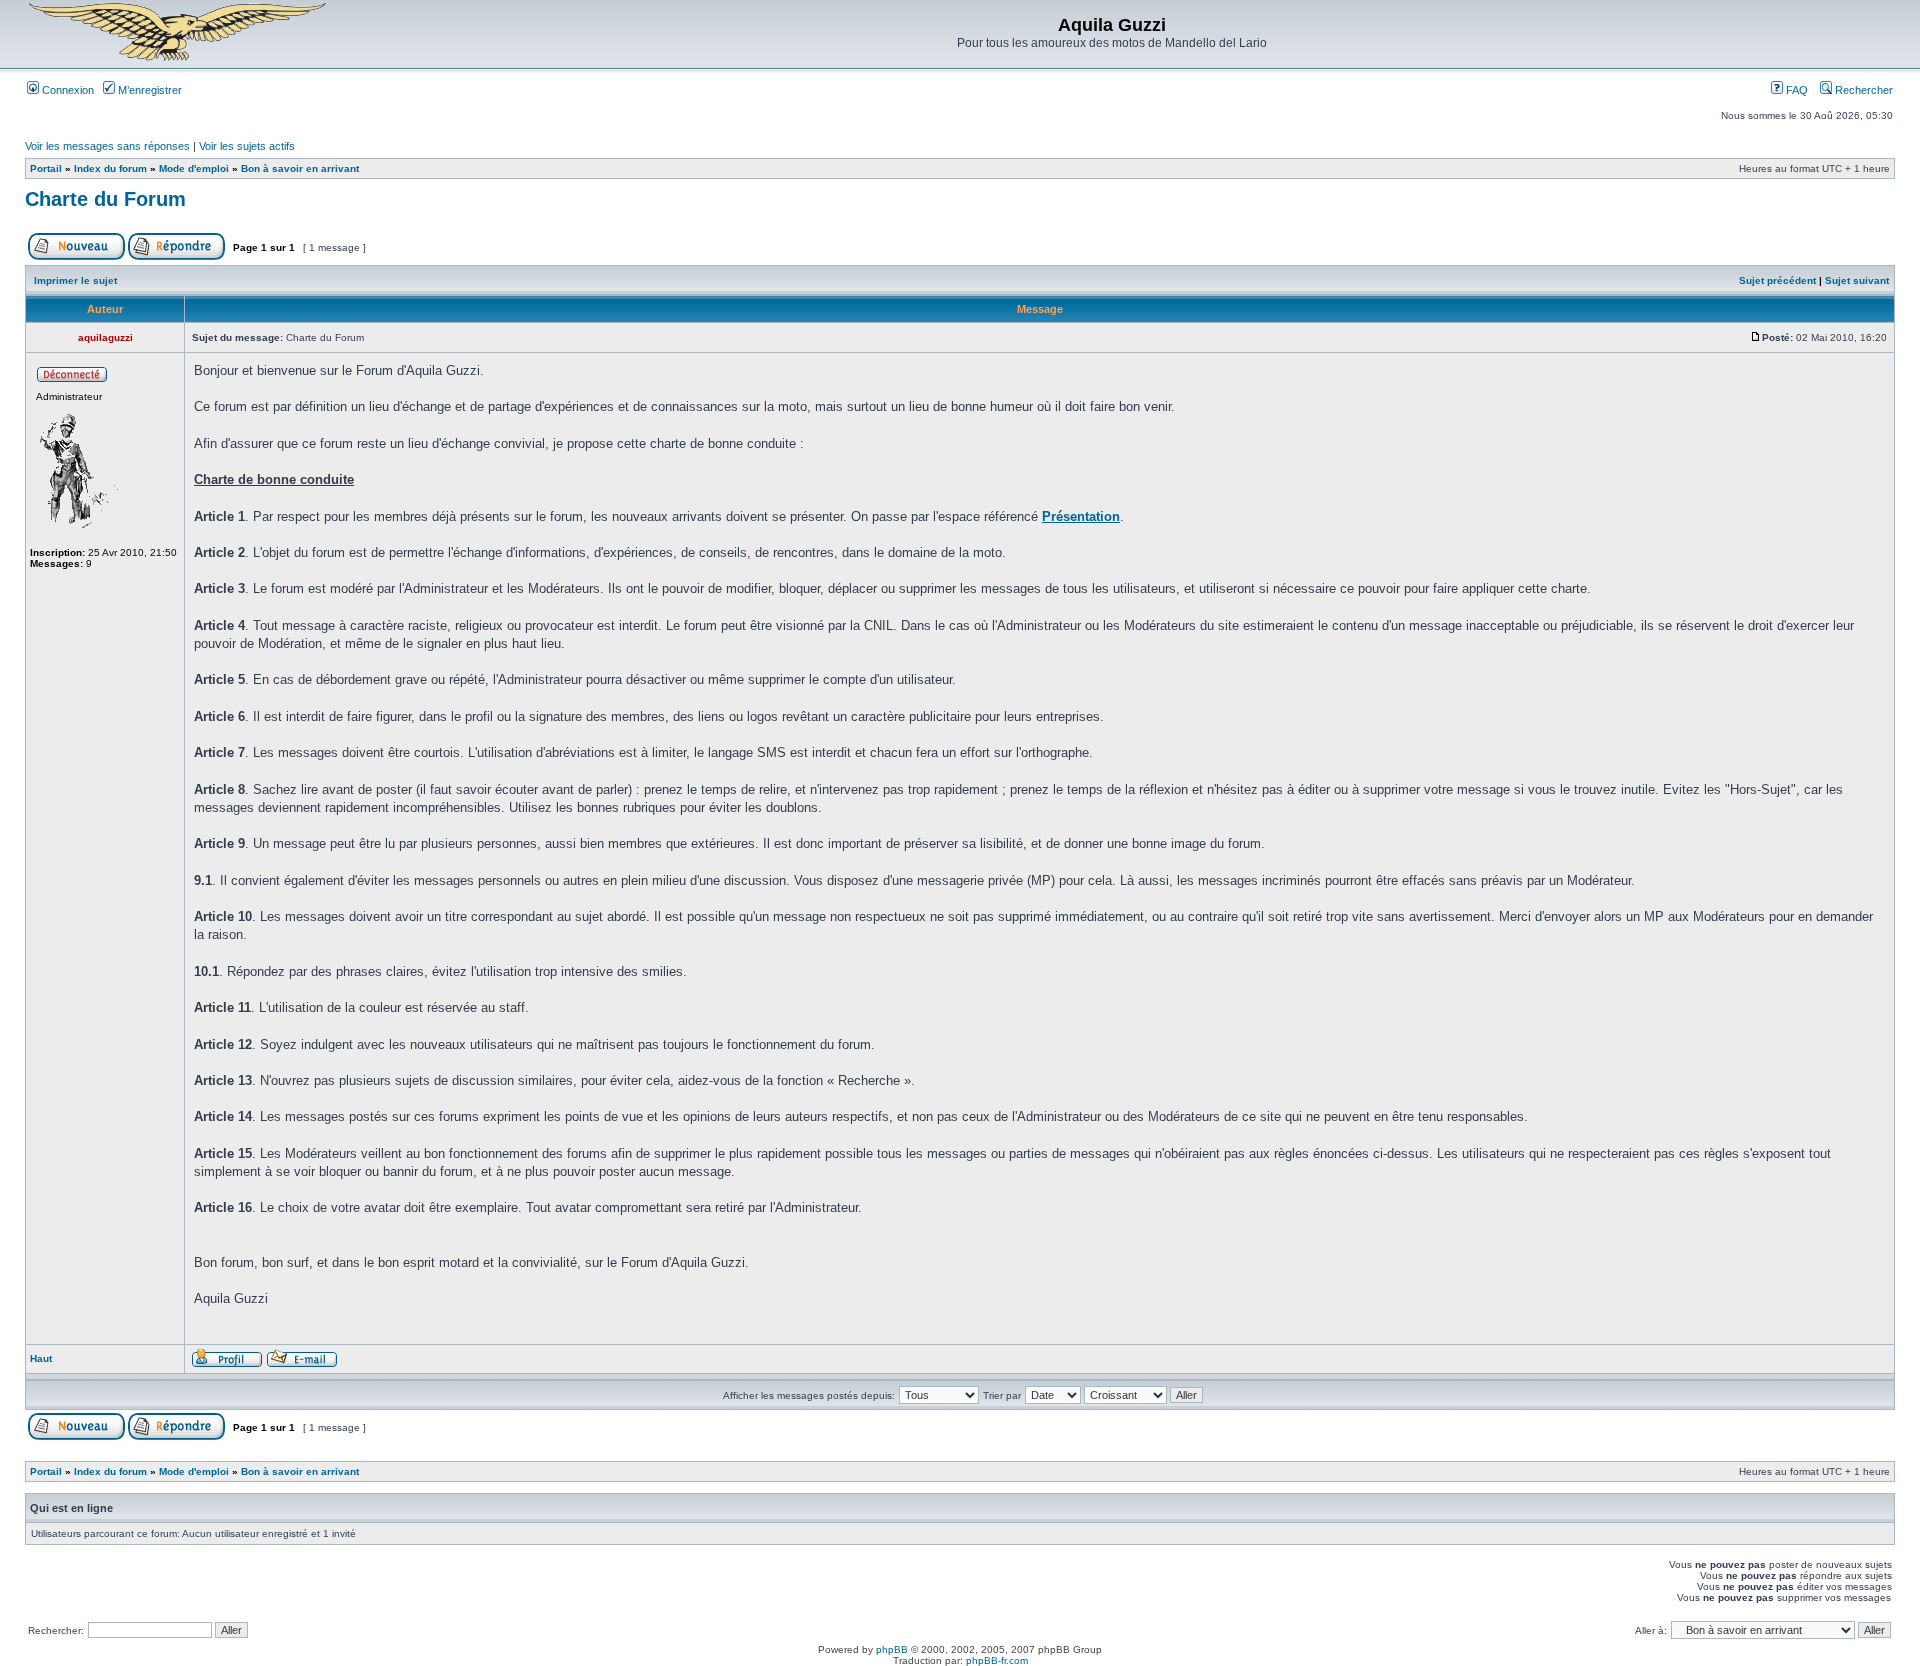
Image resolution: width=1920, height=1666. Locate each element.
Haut (41, 1358)
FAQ (1795, 90)
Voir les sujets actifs (247, 146)
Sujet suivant (1857, 280)
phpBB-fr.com (997, 1660)
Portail (46, 168)
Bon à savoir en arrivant (300, 168)
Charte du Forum (105, 199)
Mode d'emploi (194, 168)
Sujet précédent (1777, 280)
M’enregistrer (148, 90)
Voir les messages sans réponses (107, 146)
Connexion (66, 90)
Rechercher (1862, 90)
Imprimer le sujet (75, 280)
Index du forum (110, 168)
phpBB (892, 1649)
